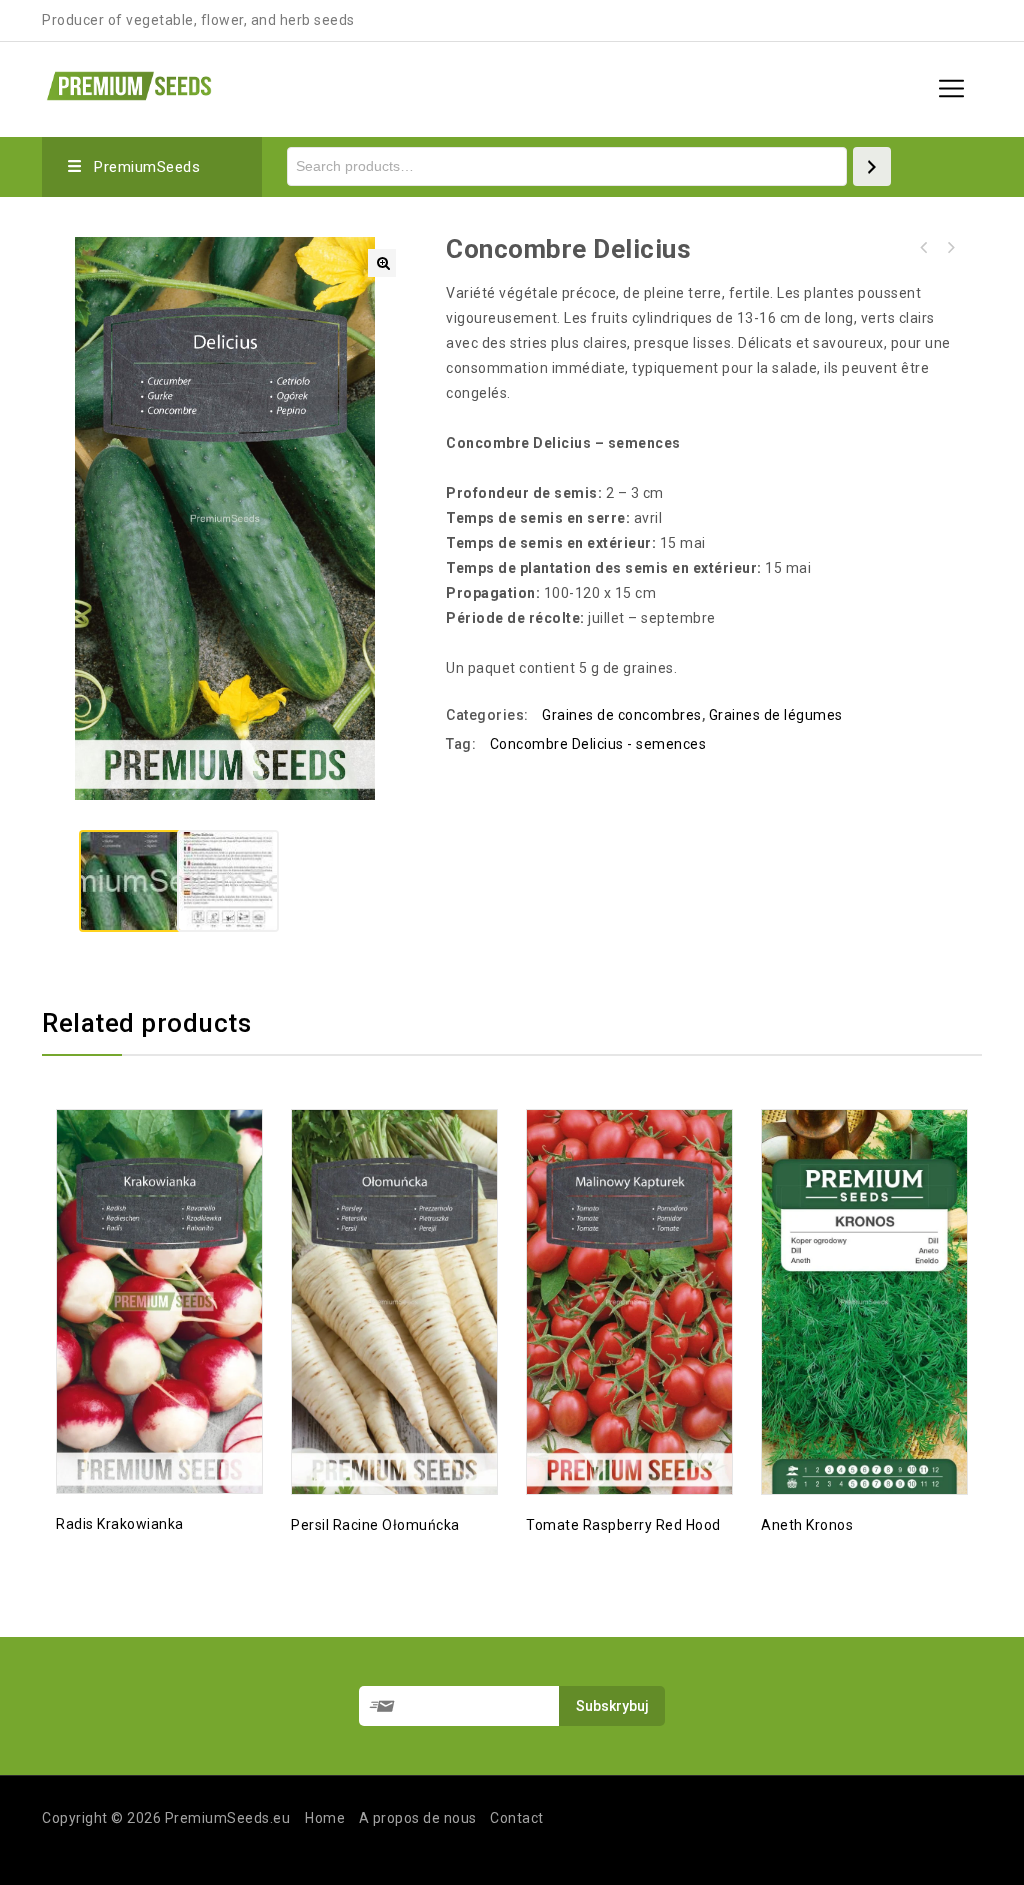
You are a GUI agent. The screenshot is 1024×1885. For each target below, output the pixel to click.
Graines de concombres (622, 715)
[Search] (872, 166)
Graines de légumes (776, 715)
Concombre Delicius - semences (598, 744)
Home (325, 1818)
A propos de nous (418, 1818)
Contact (517, 1818)
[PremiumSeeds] (129, 83)
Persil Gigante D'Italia (924, 248)
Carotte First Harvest (950, 248)
